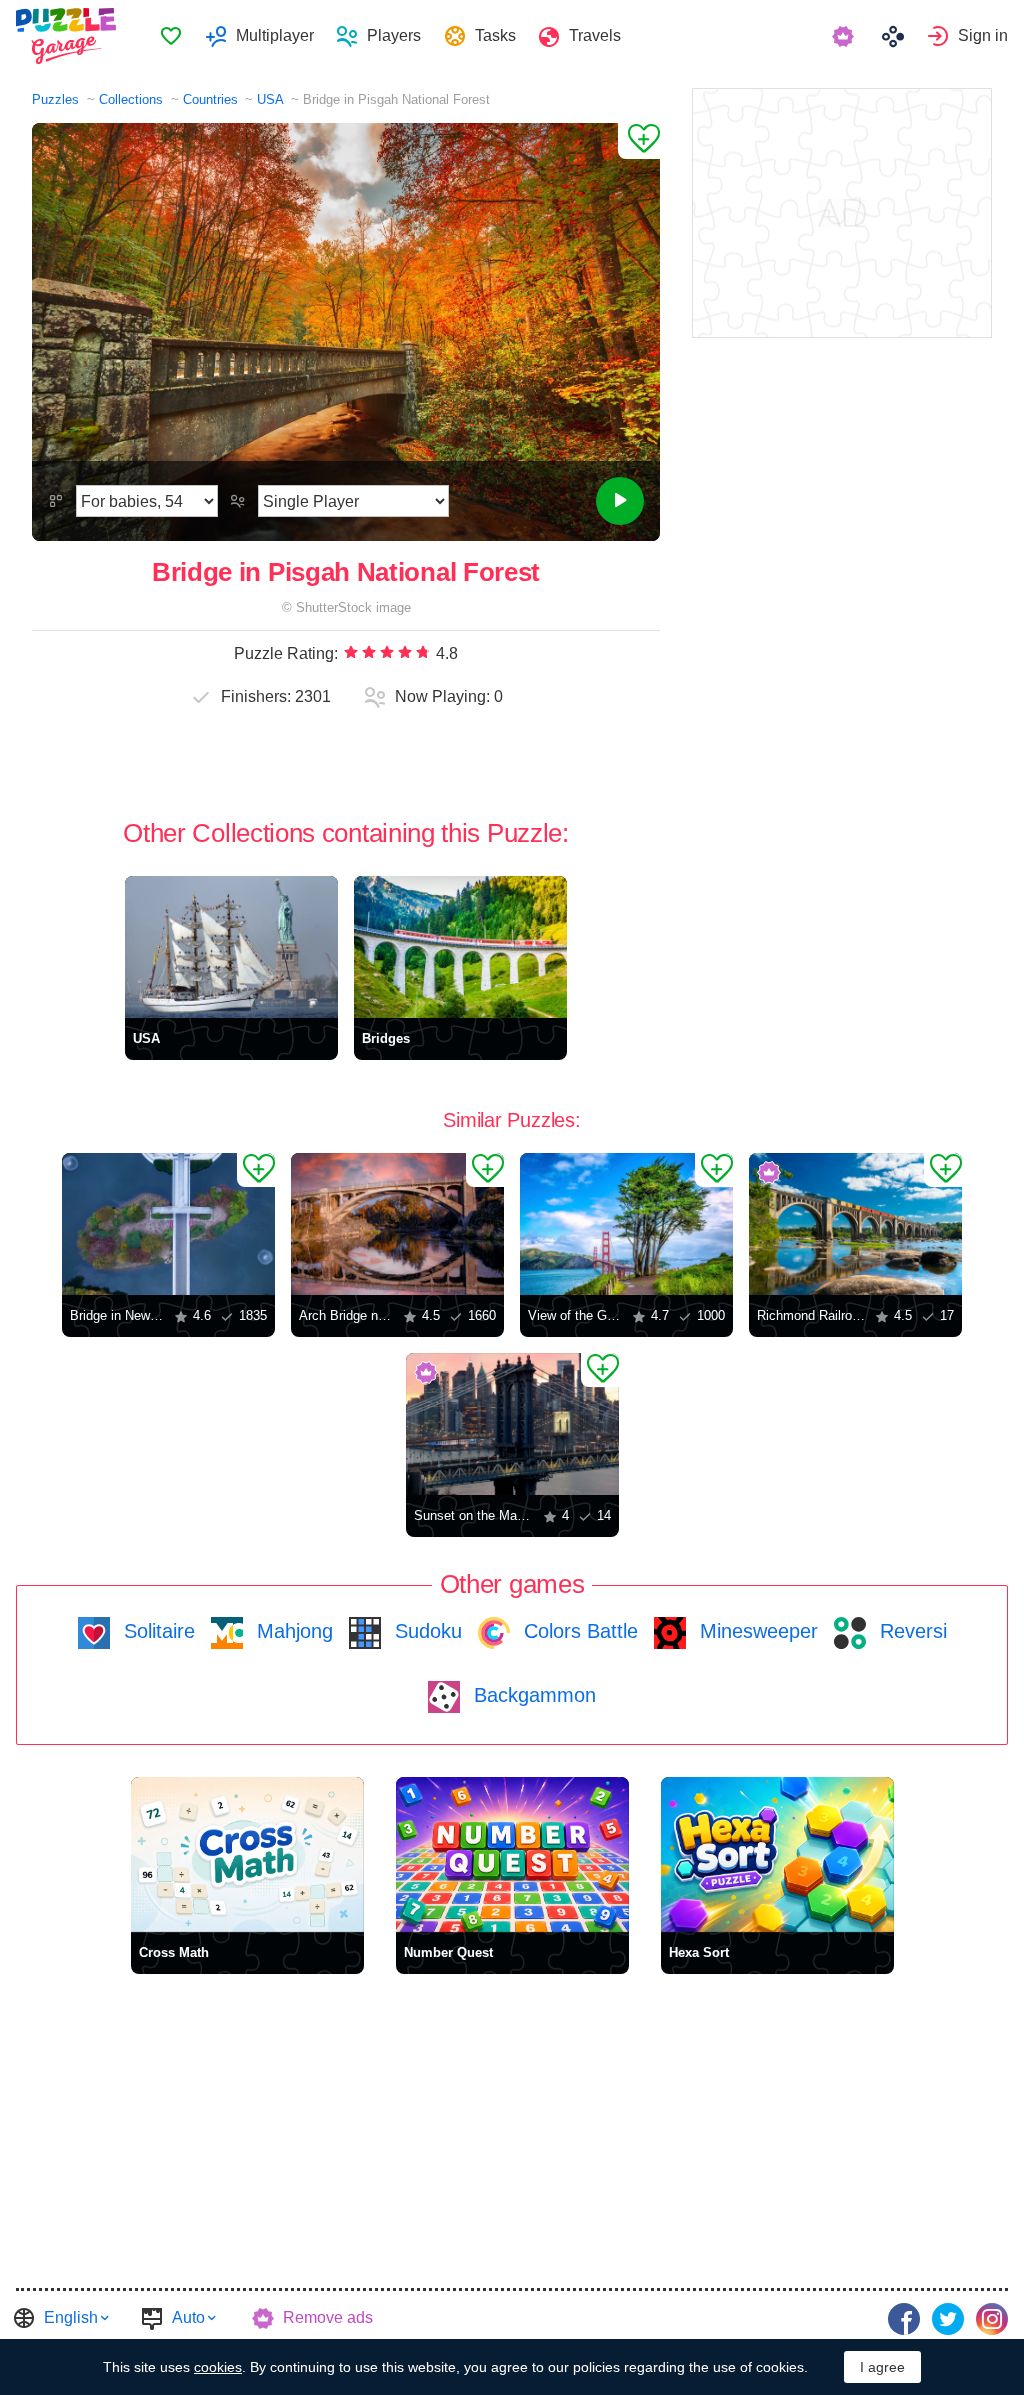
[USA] (231, 947)
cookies (218, 2367)
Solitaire (156, 1631)
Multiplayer (275, 35)
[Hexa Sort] (777, 1854)
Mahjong (292, 1631)
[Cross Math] (247, 1854)
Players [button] (394, 35)
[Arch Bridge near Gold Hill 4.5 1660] (397, 1224)
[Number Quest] (512, 1854)
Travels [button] (595, 35)
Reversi (910, 1631)
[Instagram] (992, 2319)
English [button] (71, 2317)
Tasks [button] (495, 35)
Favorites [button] (171, 36)
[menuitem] (170, 36)
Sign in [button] (983, 35)
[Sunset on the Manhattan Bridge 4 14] (512, 1424)
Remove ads (328, 2317)
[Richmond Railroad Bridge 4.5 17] (855, 1224)
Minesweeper (756, 1631)
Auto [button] (188, 2317)
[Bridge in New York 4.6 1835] (168, 1224)
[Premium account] (845, 36)
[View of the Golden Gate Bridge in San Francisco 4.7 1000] (626, 1224)
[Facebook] (904, 2319)
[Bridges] (460, 947)
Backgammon (532, 1695)
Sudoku (425, 1631)
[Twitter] (948, 2319)
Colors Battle (578, 1631)
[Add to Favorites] (639, 141)
